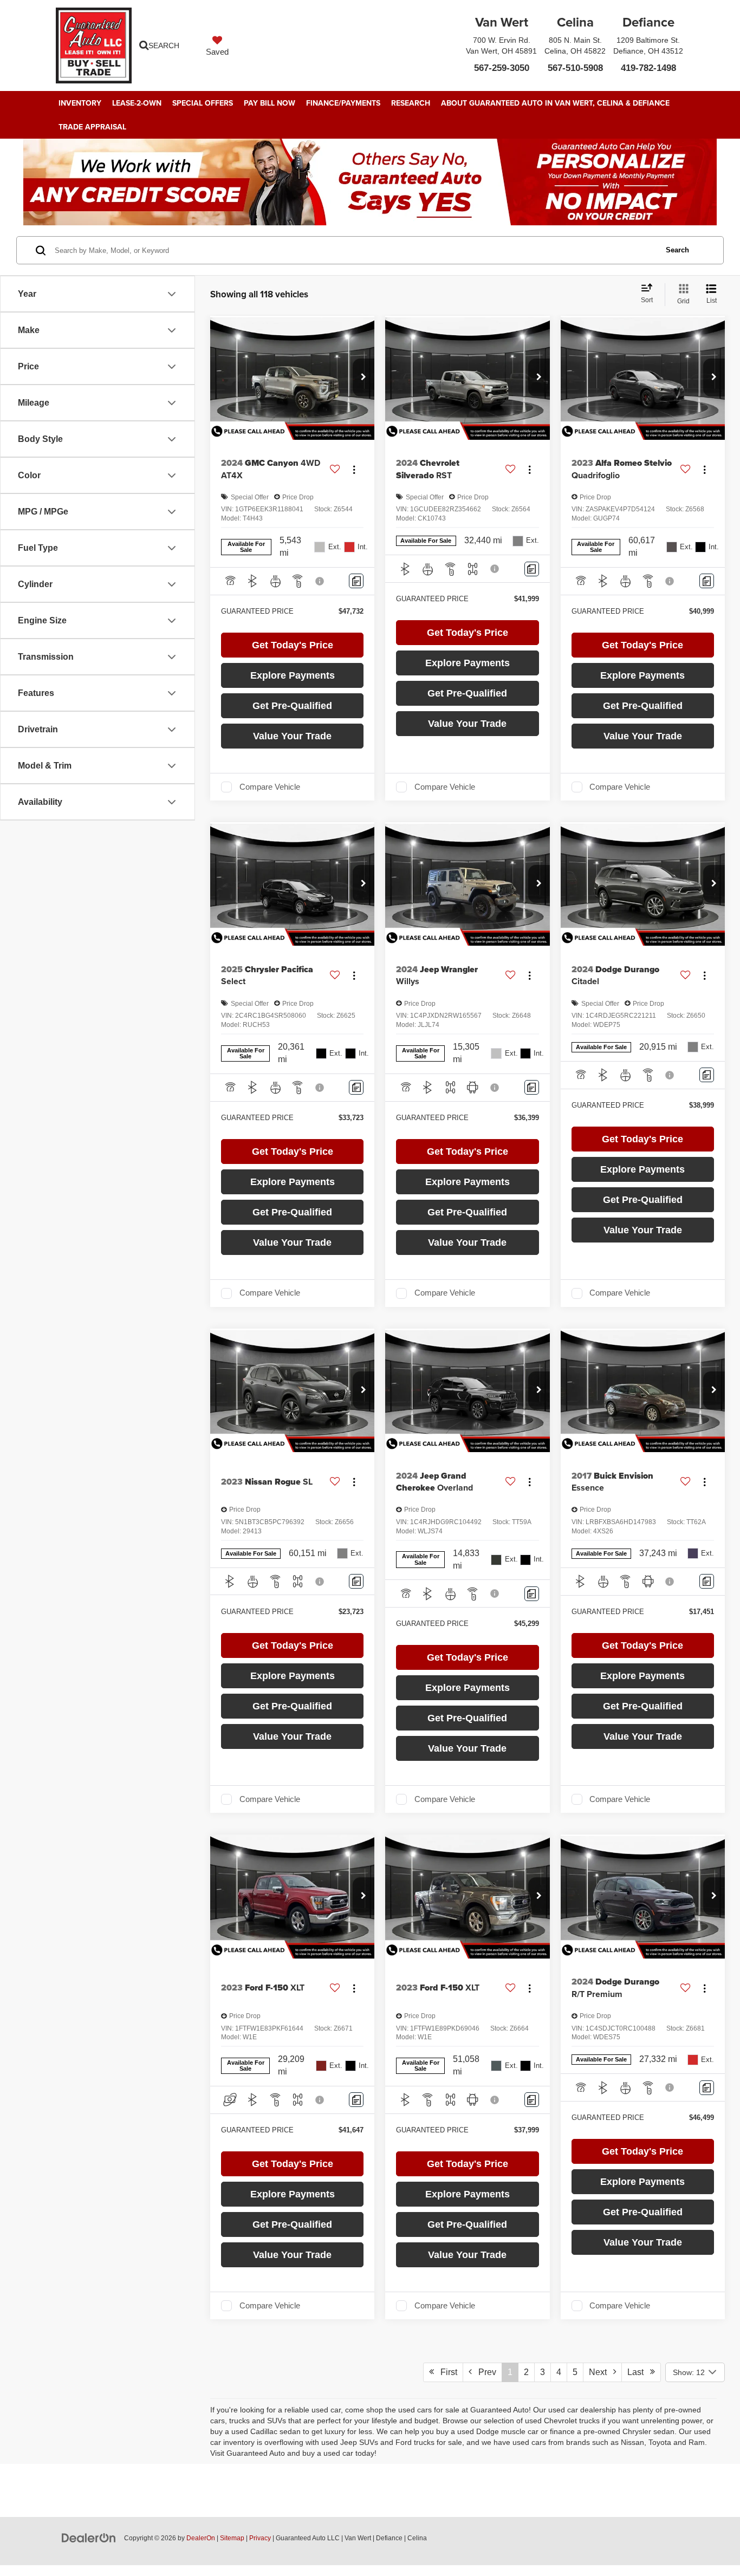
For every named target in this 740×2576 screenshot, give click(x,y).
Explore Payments (293, 675)
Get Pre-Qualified (292, 706)
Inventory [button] (80, 103)
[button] (363, 378)
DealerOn (201, 2538)
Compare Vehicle (270, 787)
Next (601, 2372)
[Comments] (356, 581)
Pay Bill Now (270, 103)
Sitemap (232, 2538)
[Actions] (354, 469)
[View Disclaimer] (320, 581)
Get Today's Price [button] (293, 645)
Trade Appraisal (92, 127)
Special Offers (203, 103)
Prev (484, 2372)
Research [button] (411, 103)
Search (677, 250)
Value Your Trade (292, 736)
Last (639, 2372)
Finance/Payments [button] (343, 103)
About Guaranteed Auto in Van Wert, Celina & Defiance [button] (555, 103)
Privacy (260, 2538)
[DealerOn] (89, 2538)
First (446, 2372)
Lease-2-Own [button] (137, 103)
